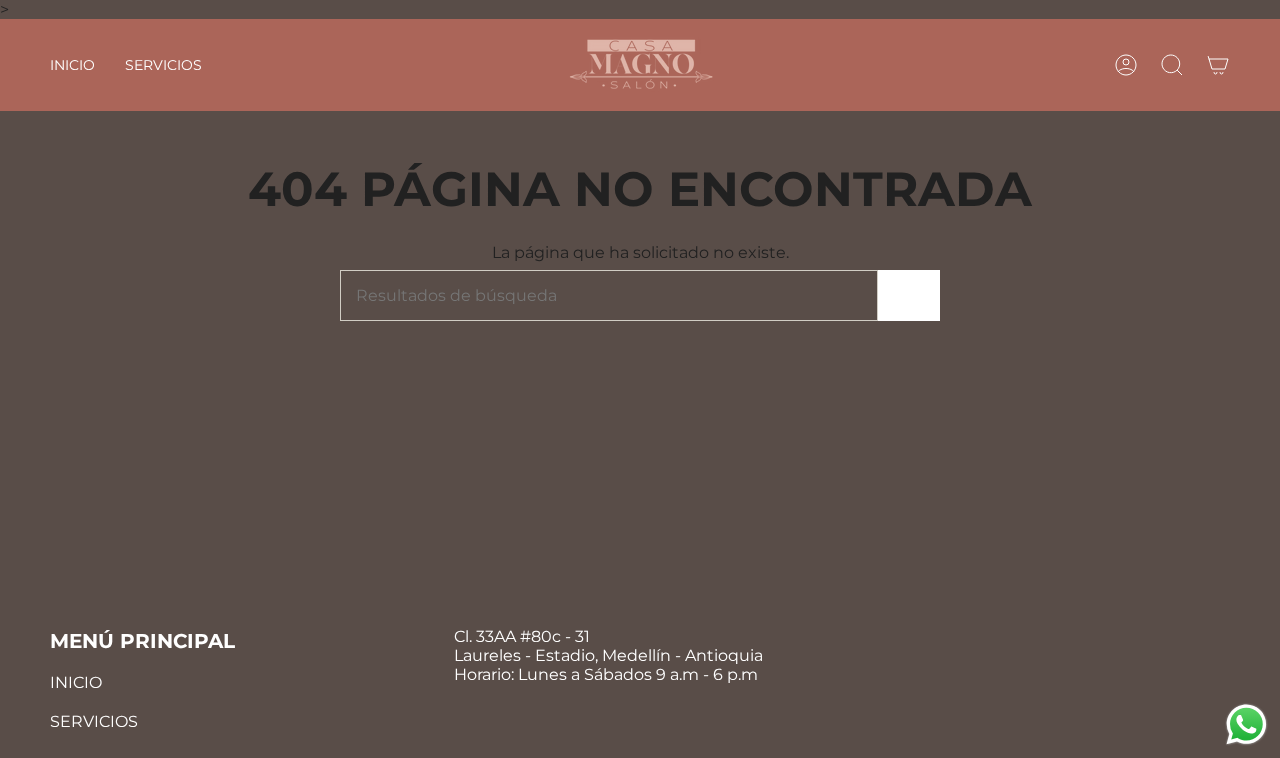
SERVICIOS (94, 721)
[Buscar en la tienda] (909, 295)
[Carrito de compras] (1218, 65)
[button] (163, 65)
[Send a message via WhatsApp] (1246, 724)
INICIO (76, 682)
